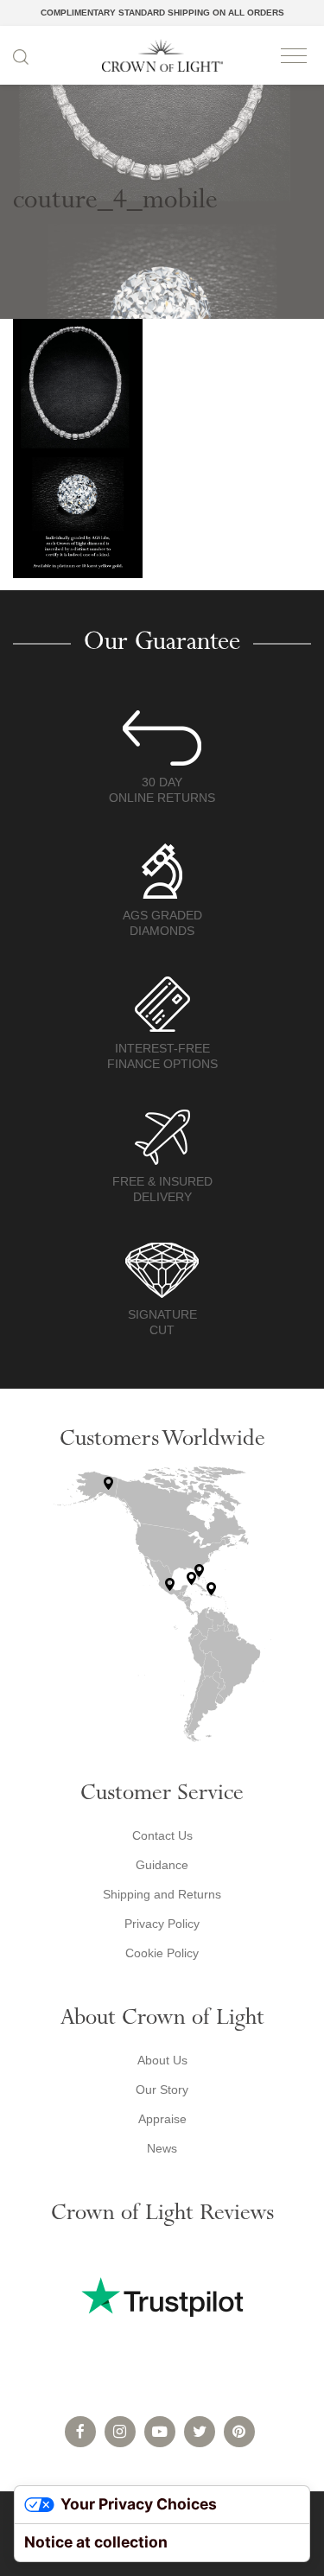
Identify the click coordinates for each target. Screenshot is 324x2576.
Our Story (162, 2089)
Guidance (162, 1865)
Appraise (162, 2119)
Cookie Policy (162, 1953)
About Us (162, 2060)
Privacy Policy (162, 1924)
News (162, 2148)
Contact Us (162, 1835)
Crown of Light (162, 55)
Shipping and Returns (162, 1894)
